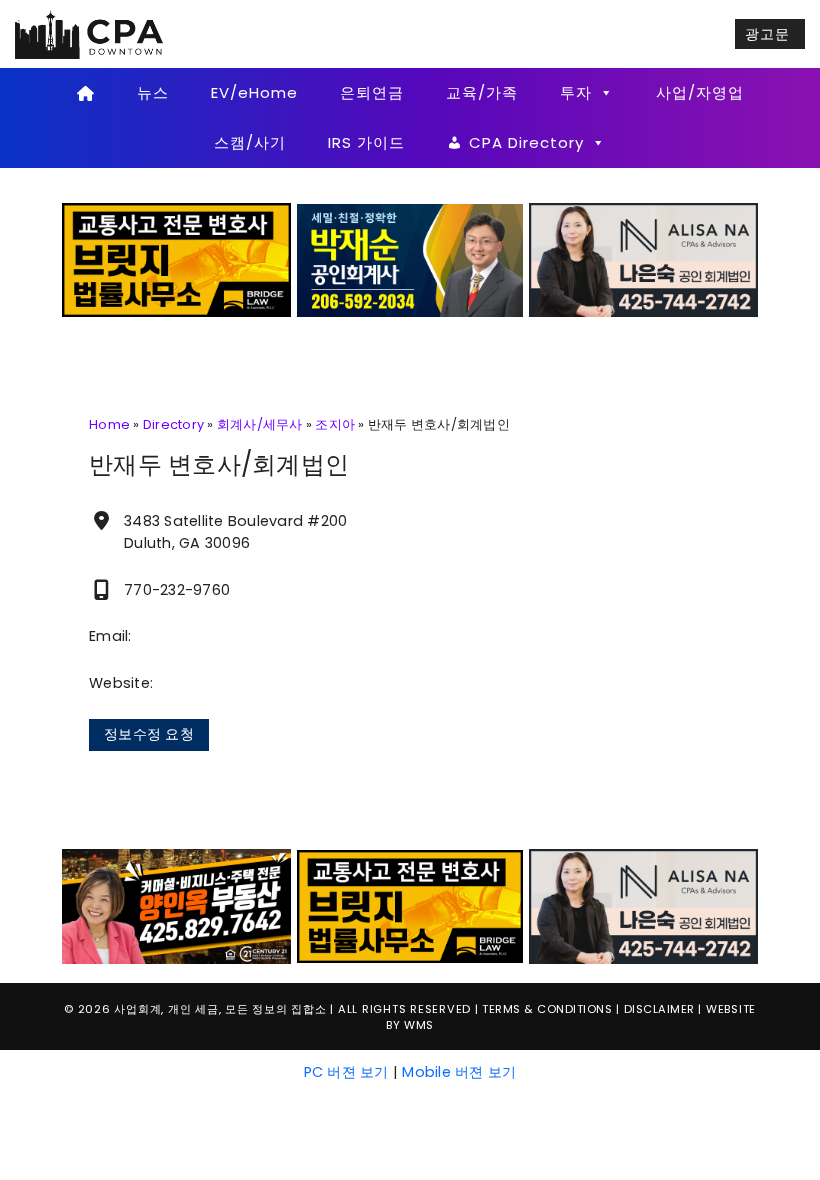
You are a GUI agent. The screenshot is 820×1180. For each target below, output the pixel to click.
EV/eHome (254, 92)
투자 (576, 92)
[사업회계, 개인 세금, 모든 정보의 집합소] (90, 33)
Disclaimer (659, 1009)
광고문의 (767, 36)
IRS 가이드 (366, 142)
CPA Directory (526, 142)
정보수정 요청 (149, 734)
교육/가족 (482, 92)
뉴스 (153, 92)
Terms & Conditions (547, 1009)
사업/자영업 (700, 92)
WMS (419, 1025)
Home (109, 424)
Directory (173, 424)
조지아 (335, 424)
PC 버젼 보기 (346, 1072)
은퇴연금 (372, 92)
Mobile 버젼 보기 (459, 1072)
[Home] (85, 93)
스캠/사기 (250, 142)
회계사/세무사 (260, 424)
